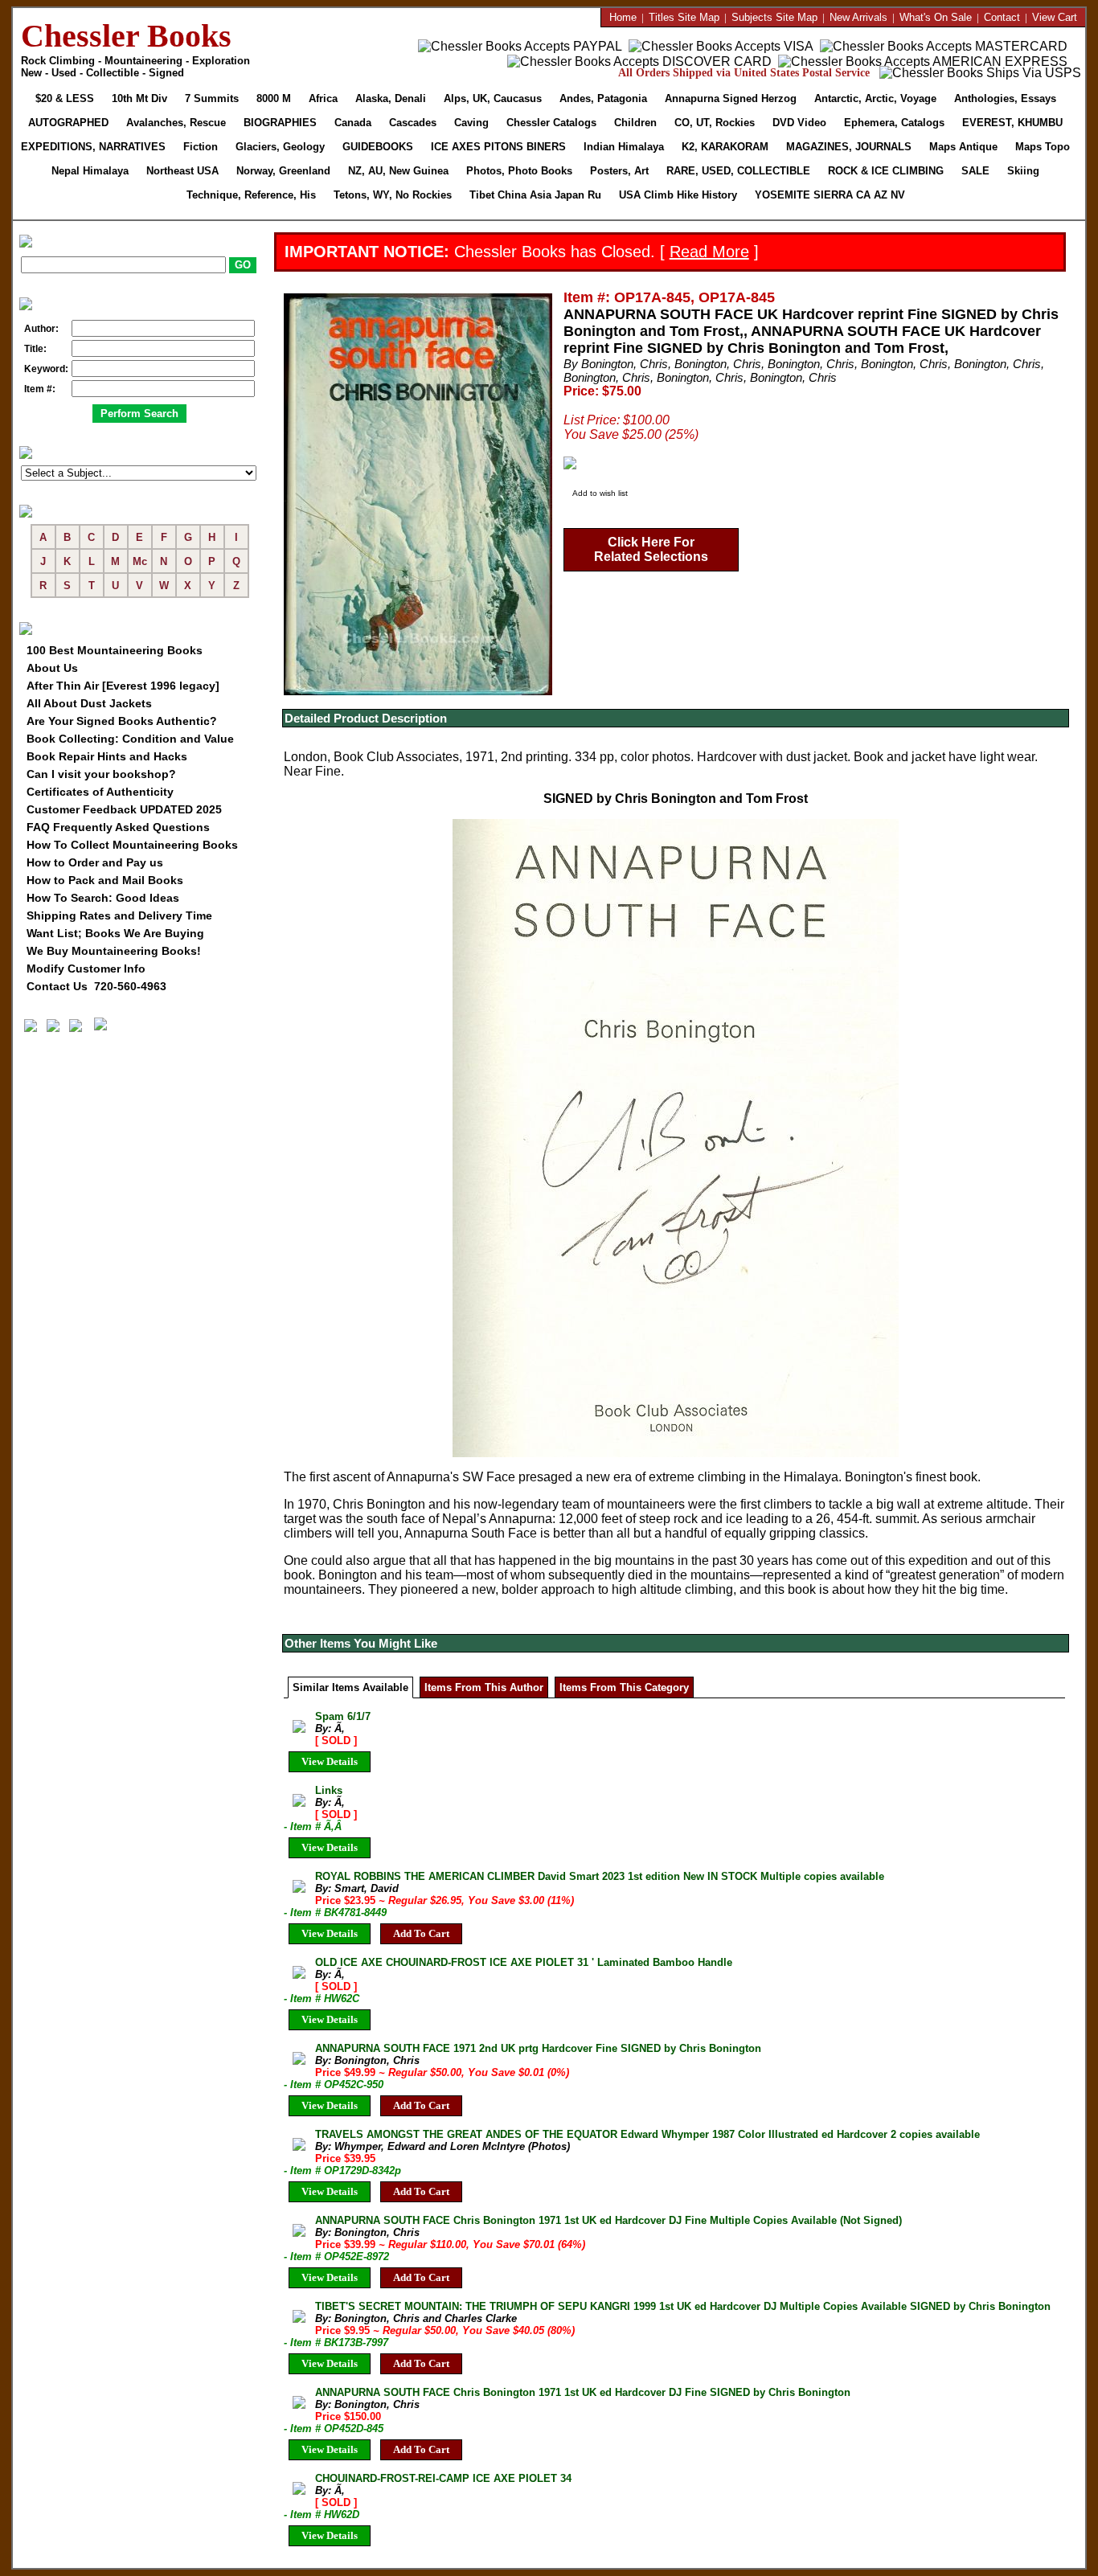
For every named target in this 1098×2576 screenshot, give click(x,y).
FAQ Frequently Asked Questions (118, 827)
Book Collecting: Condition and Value (130, 739)
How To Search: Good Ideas (103, 898)
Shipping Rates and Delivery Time (119, 915)
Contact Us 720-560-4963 (96, 986)
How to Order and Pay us (95, 862)
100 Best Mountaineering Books (115, 650)
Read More (709, 252)
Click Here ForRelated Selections (651, 549)
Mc (140, 561)
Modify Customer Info (86, 969)
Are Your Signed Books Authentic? (122, 721)
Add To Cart (421, 1933)
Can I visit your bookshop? (101, 774)
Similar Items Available (350, 1687)
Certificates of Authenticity (100, 792)
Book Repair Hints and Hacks (107, 756)
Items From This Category (624, 1687)
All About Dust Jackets (89, 703)
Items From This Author (484, 1687)
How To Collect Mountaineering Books (132, 845)
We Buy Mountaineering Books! (114, 951)
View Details (330, 1761)
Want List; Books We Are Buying (115, 933)
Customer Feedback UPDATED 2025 (124, 809)
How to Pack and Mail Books (105, 880)
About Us (52, 668)
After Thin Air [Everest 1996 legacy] (123, 686)
